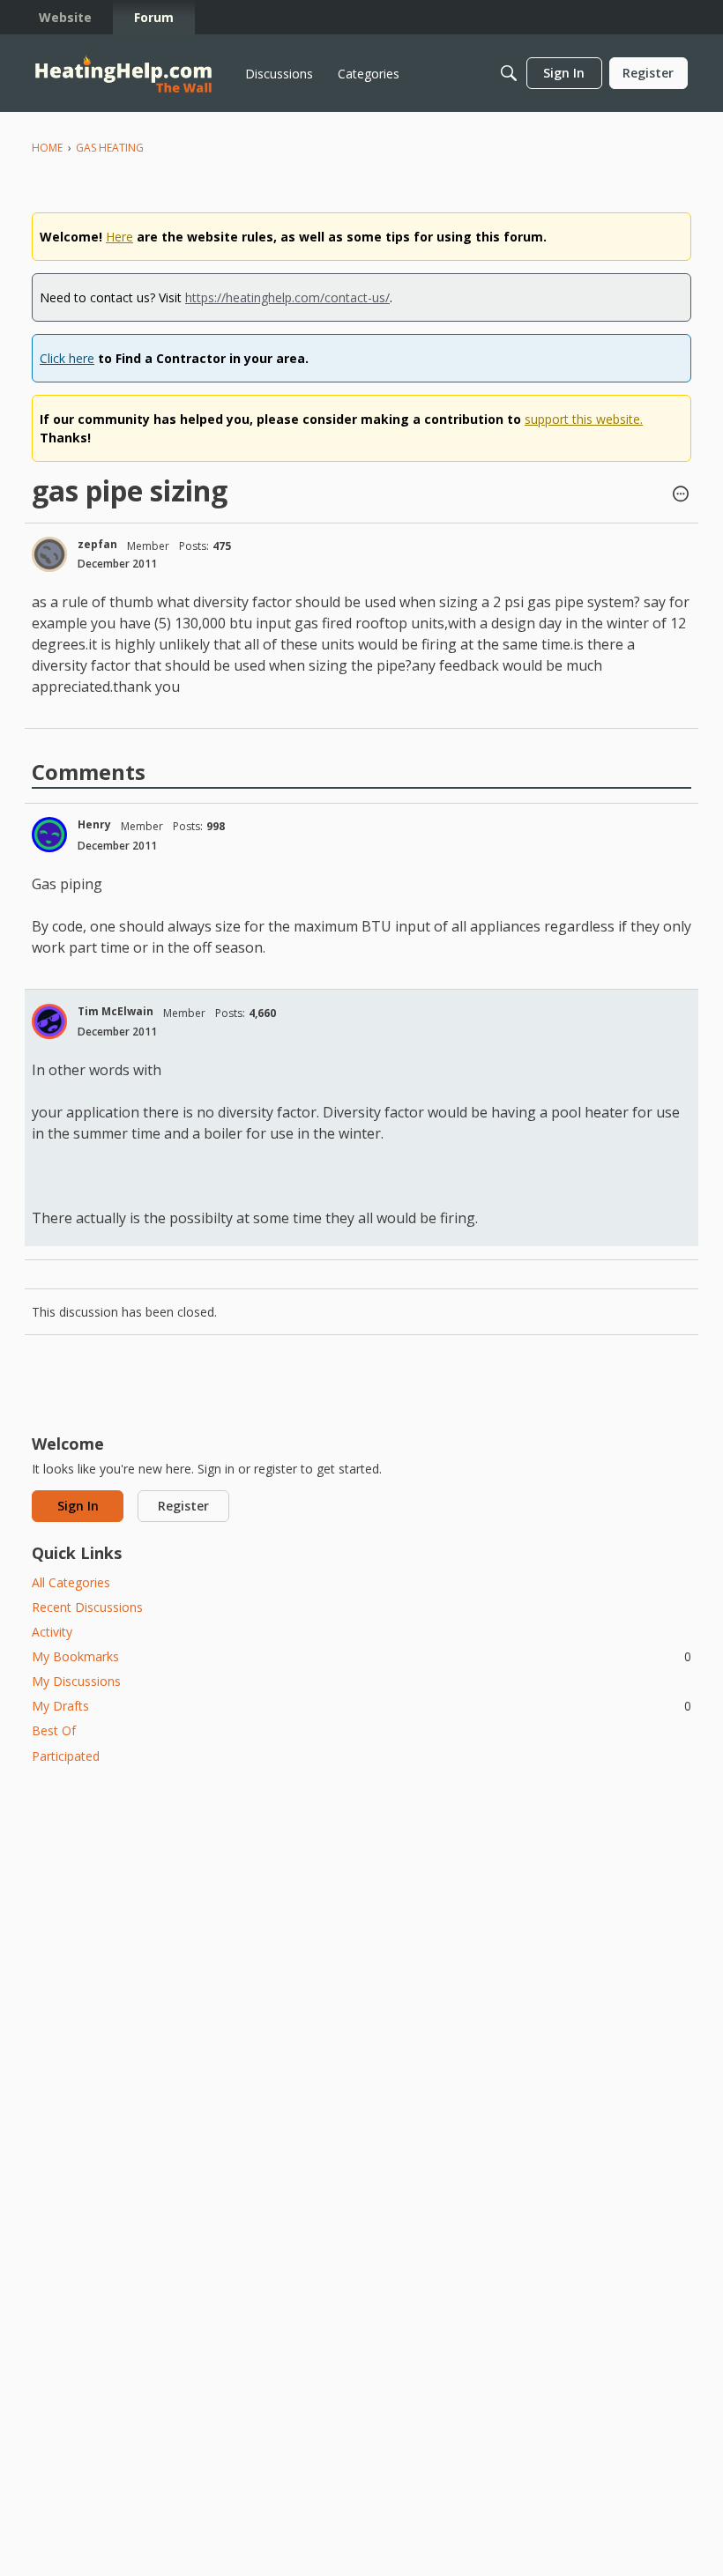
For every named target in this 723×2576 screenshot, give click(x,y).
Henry (94, 824)
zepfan (97, 544)
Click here (67, 358)
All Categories (71, 1582)
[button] (681, 495)
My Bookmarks (361, 1656)
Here (119, 237)
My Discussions (76, 1681)
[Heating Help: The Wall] (123, 74)
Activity (52, 1632)
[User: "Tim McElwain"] (49, 1021)
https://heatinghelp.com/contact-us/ (287, 297)
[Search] (509, 73)
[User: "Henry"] (49, 835)
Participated (66, 1756)
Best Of (54, 1730)
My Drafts (361, 1706)
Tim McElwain (116, 1011)
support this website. (584, 419)
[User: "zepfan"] (49, 554)
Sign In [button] (78, 1506)
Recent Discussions (87, 1607)
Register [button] (183, 1506)
